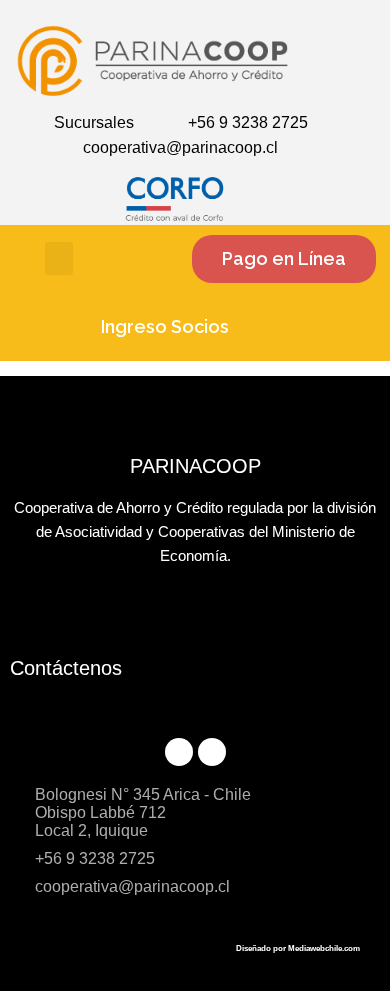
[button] (59, 258)
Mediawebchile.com (324, 948)
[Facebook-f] (179, 752)
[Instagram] (212, 752)
